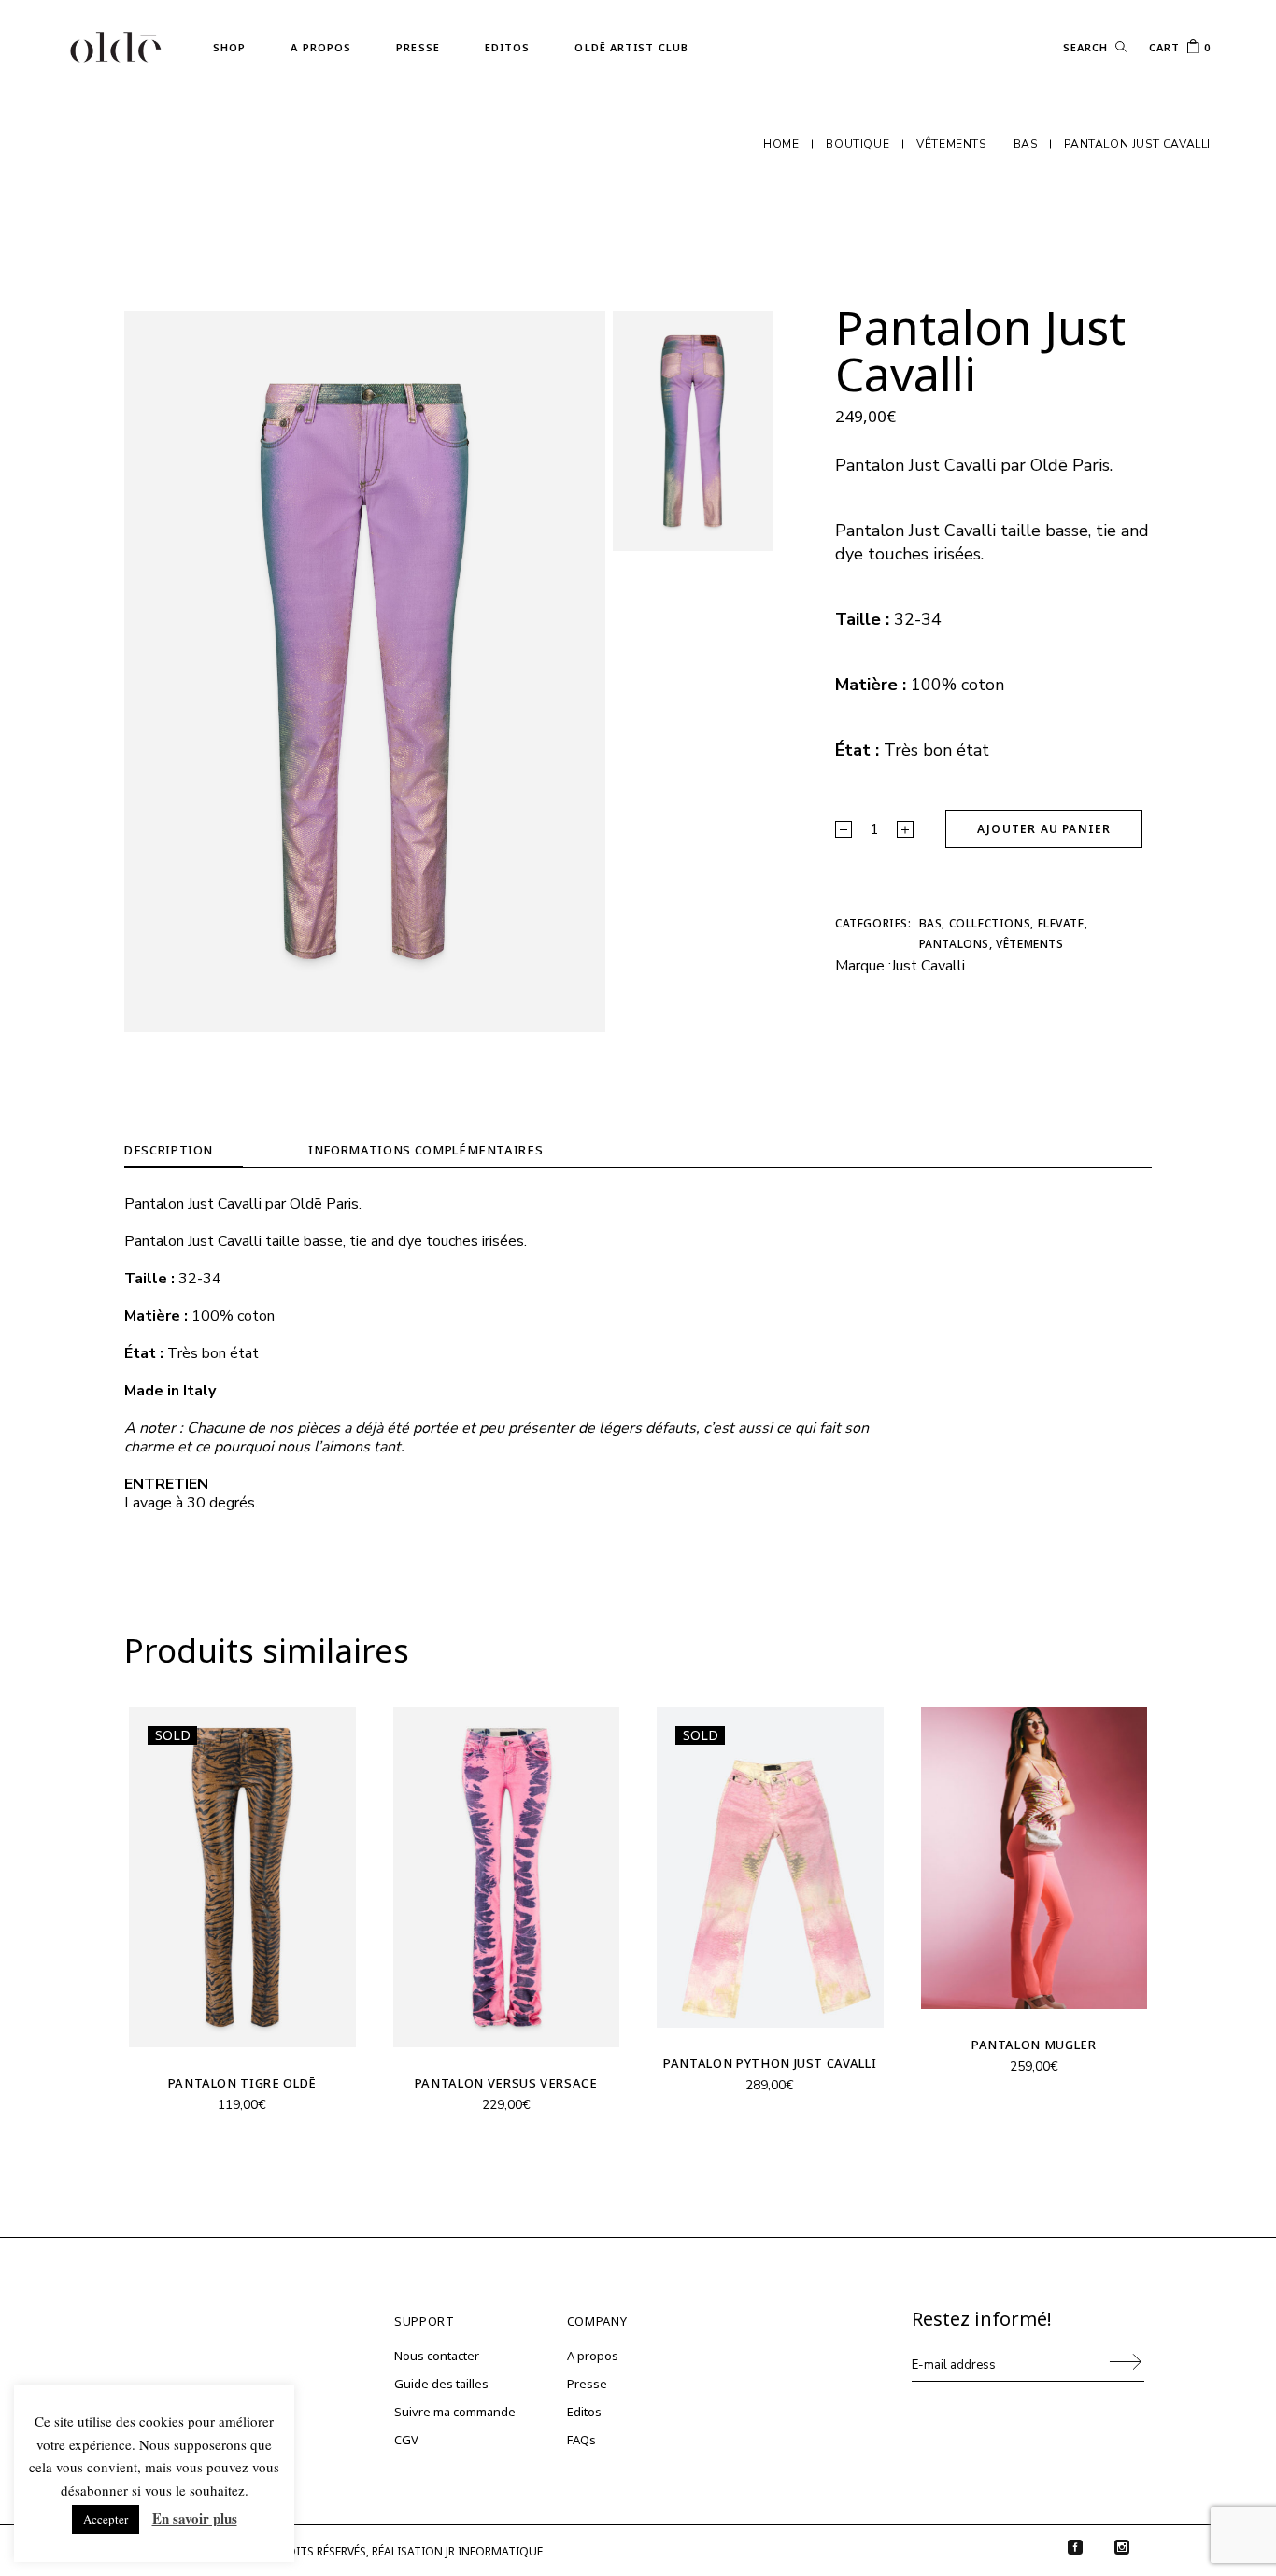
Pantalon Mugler (1034, 2045)
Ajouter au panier (1044, 829)
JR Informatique (494, 2551)
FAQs (581, 2440)
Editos (584, 2412)
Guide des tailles (441, 2384)
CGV (406, 2440)
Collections (990, 923)
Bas (931, 923)
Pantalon (870, 465)
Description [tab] (169, 1150)
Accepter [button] (106, 2519)
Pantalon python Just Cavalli (770, 2063)
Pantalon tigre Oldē (242, 2083)
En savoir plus (195, 2518)
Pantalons (954, 944)
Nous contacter (437, 2356)
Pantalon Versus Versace (506, 2083)
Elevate (1061, 923)
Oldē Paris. (1071, 465)
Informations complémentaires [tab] (425, 1150)
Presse (587, 2384)
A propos (593, 2356)
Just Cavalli (928, 966)
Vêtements (1029, 944)
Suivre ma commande (455, 2412)
